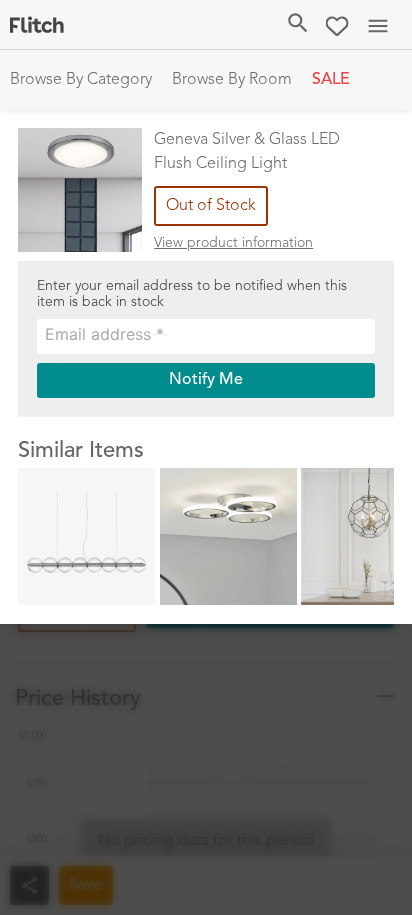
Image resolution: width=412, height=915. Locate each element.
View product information (233, 243)
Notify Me (206, 380)
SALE (331, 80)
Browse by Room (232, 80)
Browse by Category (81, 80)
